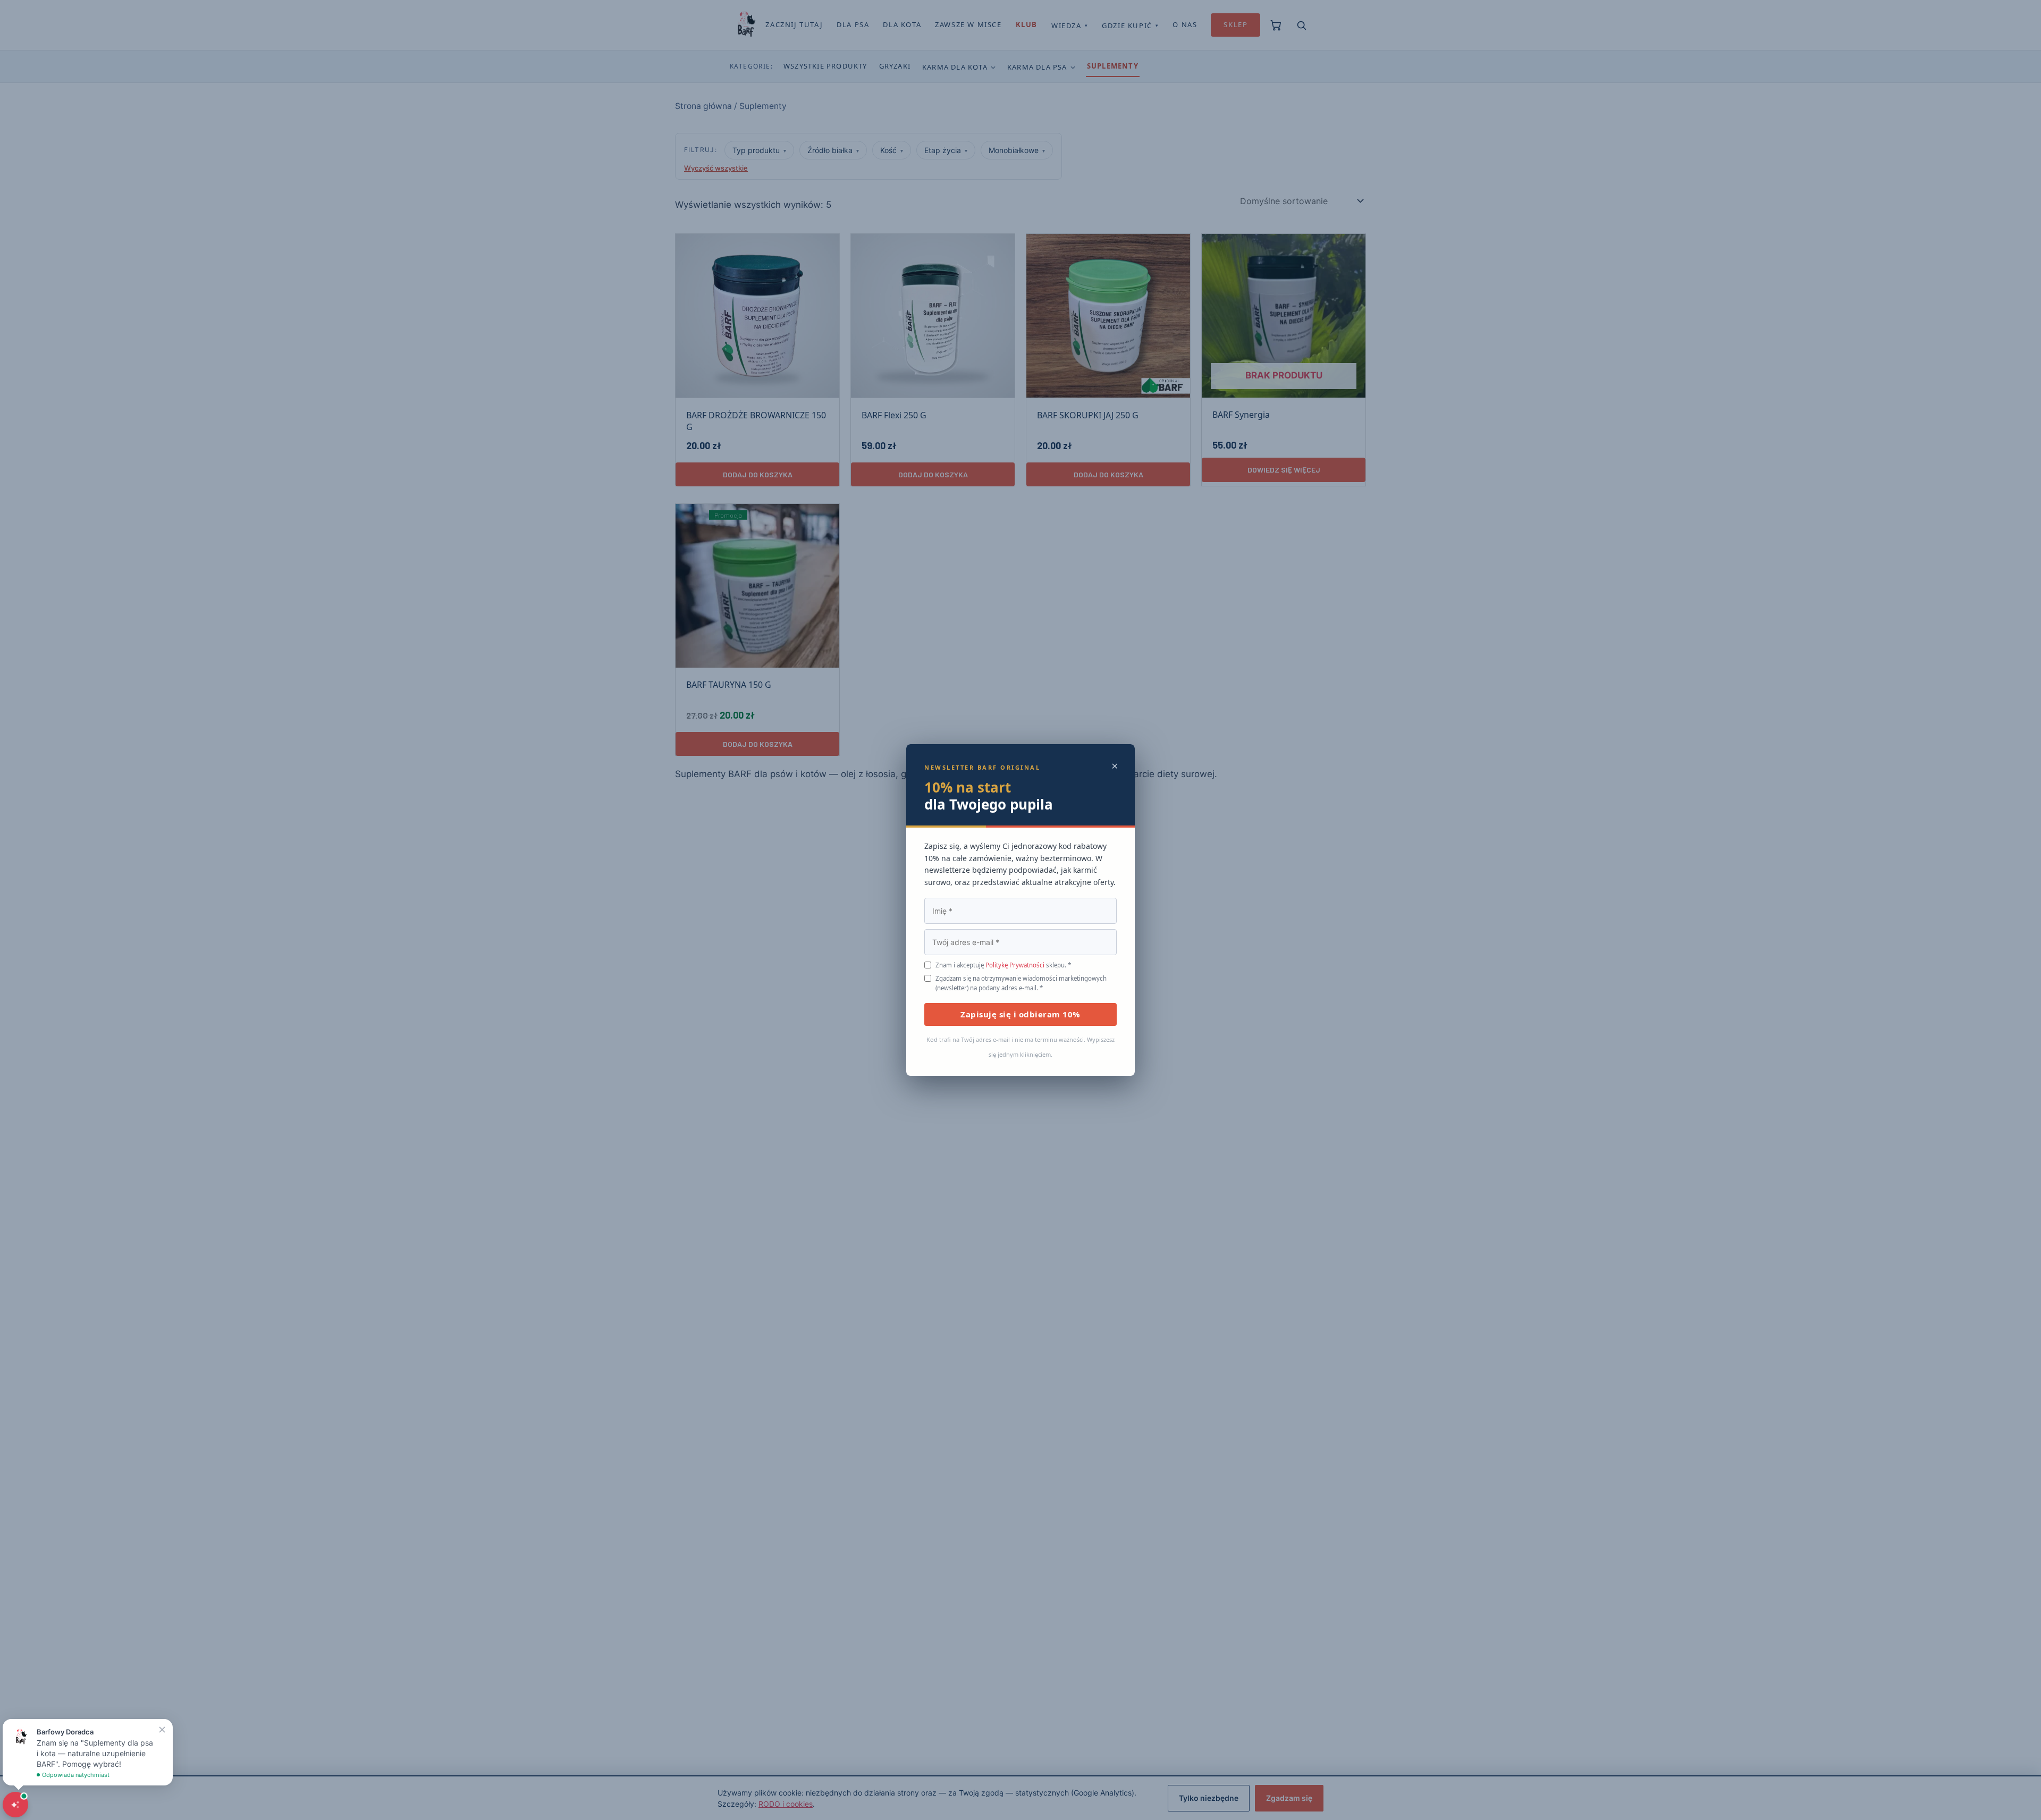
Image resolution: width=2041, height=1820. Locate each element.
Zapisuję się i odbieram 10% (1020, 1014)
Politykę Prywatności (1015, 965)
